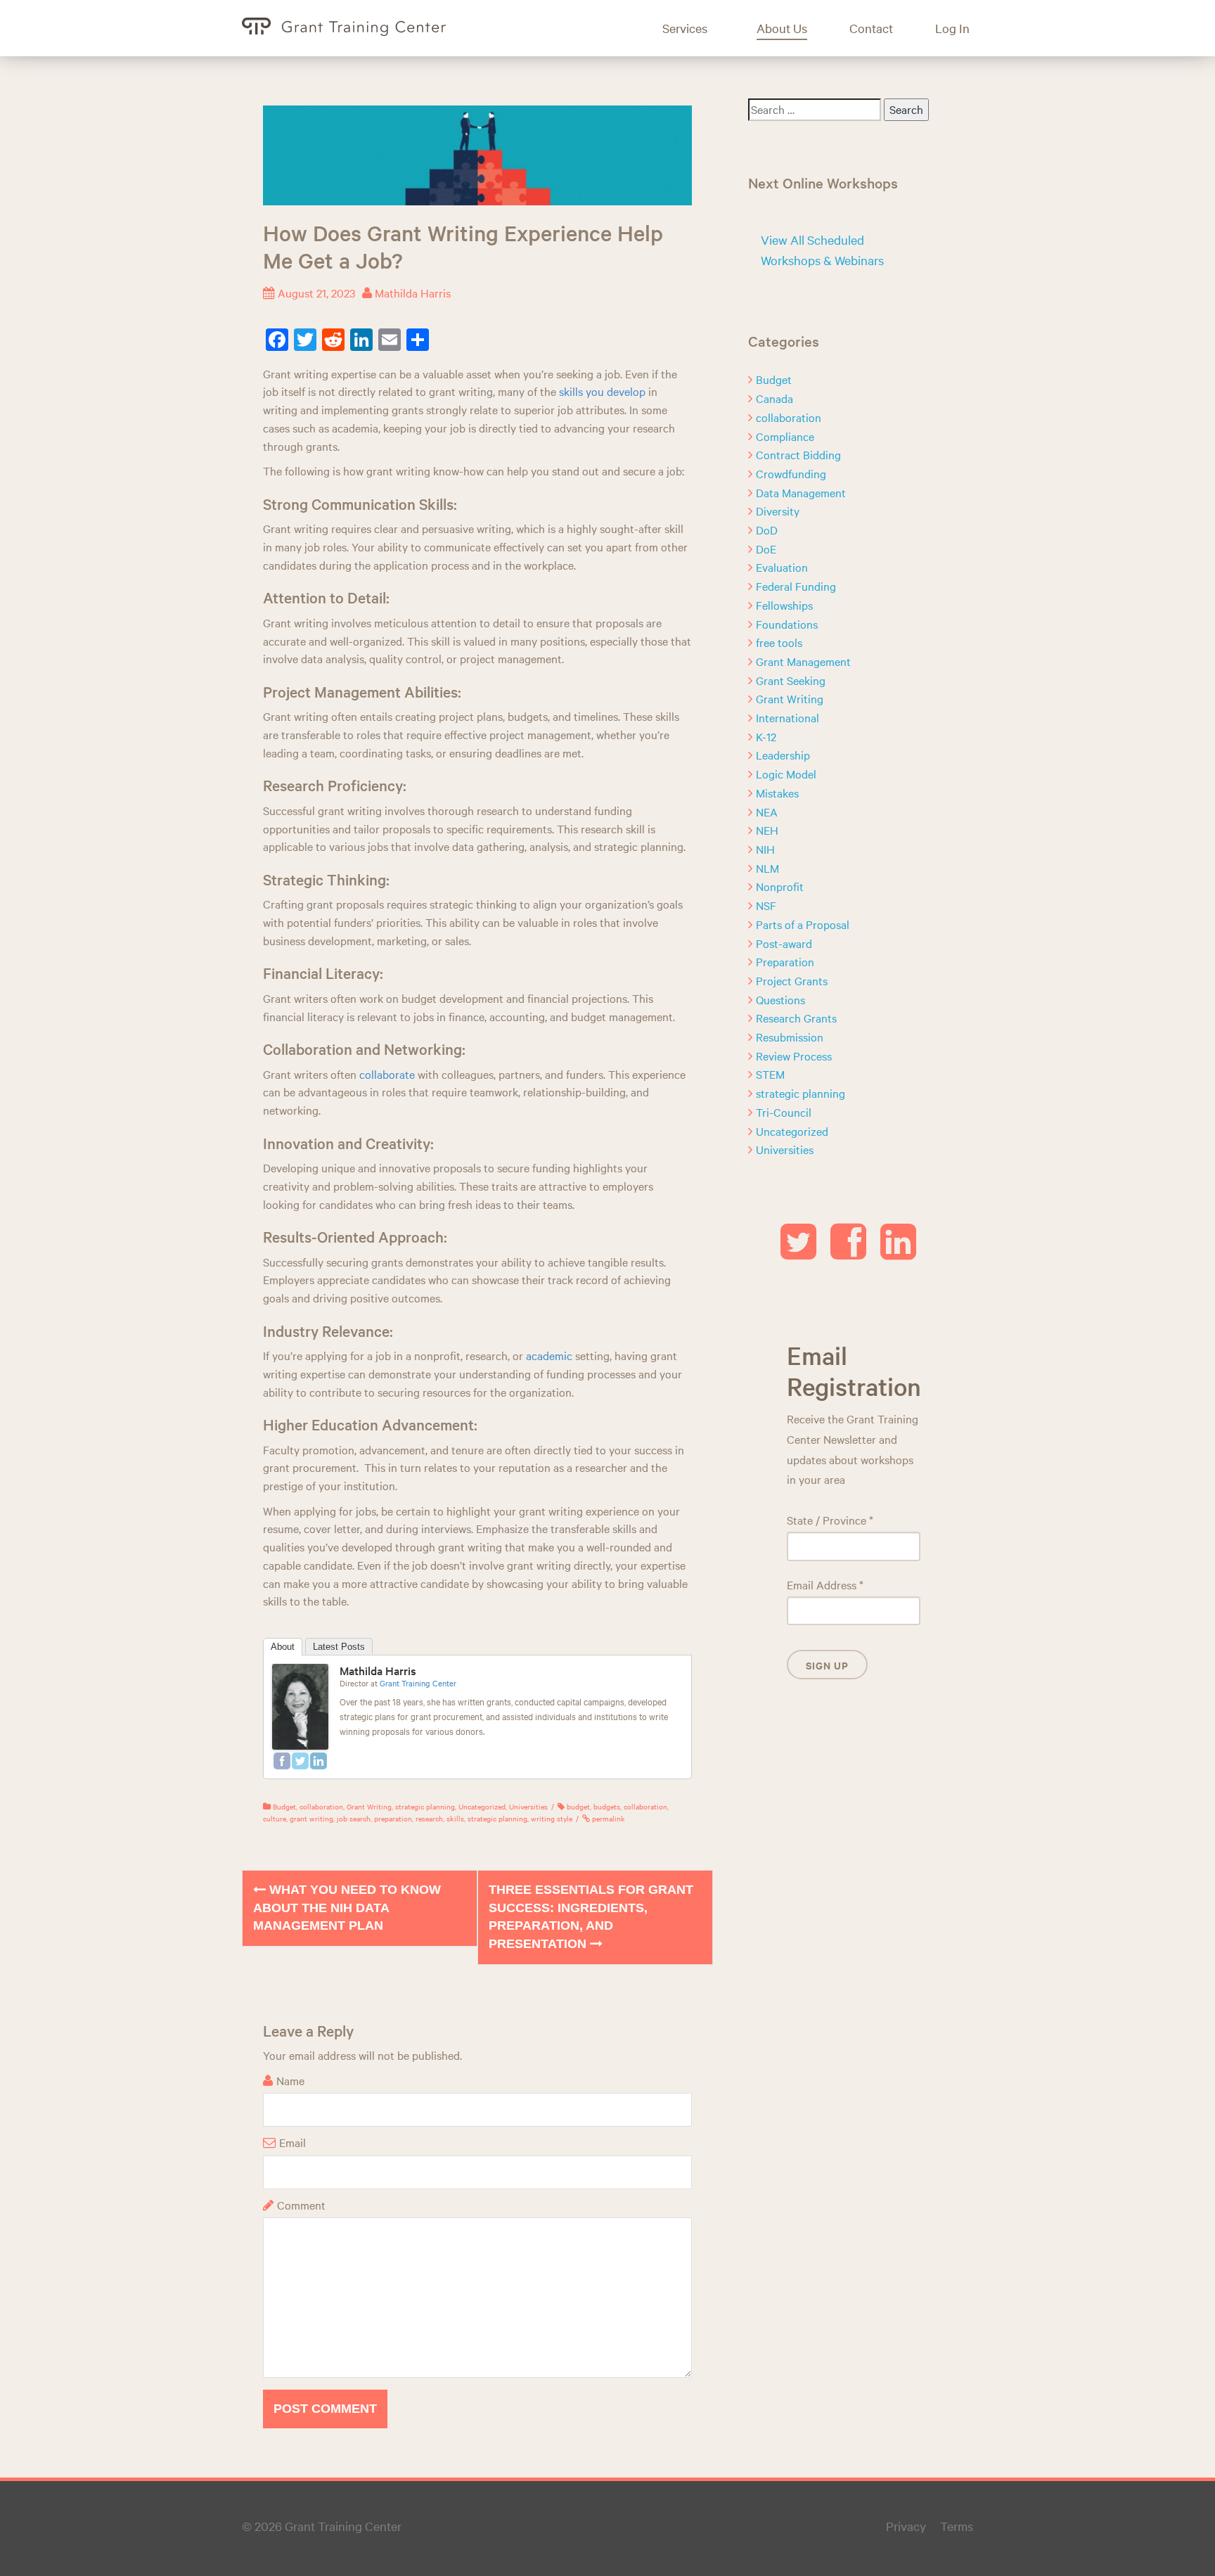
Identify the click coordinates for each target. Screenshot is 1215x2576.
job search (354, 1818)
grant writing (311, 1818)
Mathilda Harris (413, 293)
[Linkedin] (898, 1252)
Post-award (784, 943)
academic (549, 1355)
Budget (284, 1806)
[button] (695, 28)
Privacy (906, 2526)
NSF (766, 905)
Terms (957, 2526)
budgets (607, 1806)
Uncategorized (482, 1806)
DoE (766, 549)
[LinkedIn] (319, 1761)
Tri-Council (784, 1112)
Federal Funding (796, 586)
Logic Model (786, 774)
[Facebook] (282, 1761)
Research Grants (796, 1018)
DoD (767, 530)
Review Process (794, 1056)
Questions (780, 999)
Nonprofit (780, 886)
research (429, 1818)
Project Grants (792, 980)
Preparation (785, 961)
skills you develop (602, 391)
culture (275, 1818)
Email (292, 2142)
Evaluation (782, 567)
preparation (393, 1818)
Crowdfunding (791, 473)
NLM (767, 868)
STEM (770, 1074)
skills (455, 1818)
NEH (767, 830)
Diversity (778, 511)
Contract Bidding (798, 454)
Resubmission (790, 1037)
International (787, 717)
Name (290, 2080)
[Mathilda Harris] (300, 1705)
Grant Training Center (418, 1683)
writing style (552, 1818)
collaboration (321, 1806)
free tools (779, 642)
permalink (607, 1818)
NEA (767, 812)
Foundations (787, 624)
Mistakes (777, 793)
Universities (528, 1806)
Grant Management (803, 661)
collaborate (387, 1074)
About (283, 1647)
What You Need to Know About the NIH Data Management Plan (347, 1908)
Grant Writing (369, 1806)
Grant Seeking (791, 680)
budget (578, 1806)
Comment (301, 2205)
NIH (765, 849)
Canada (774, 398)
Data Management (801, 492)
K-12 (766, 736)
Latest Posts (339, 1647)
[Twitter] (300, 1761)
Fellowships (784, 605)
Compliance (785, 436)
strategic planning (425, 1806)
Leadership (783, 755)
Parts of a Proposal (803, 924)
